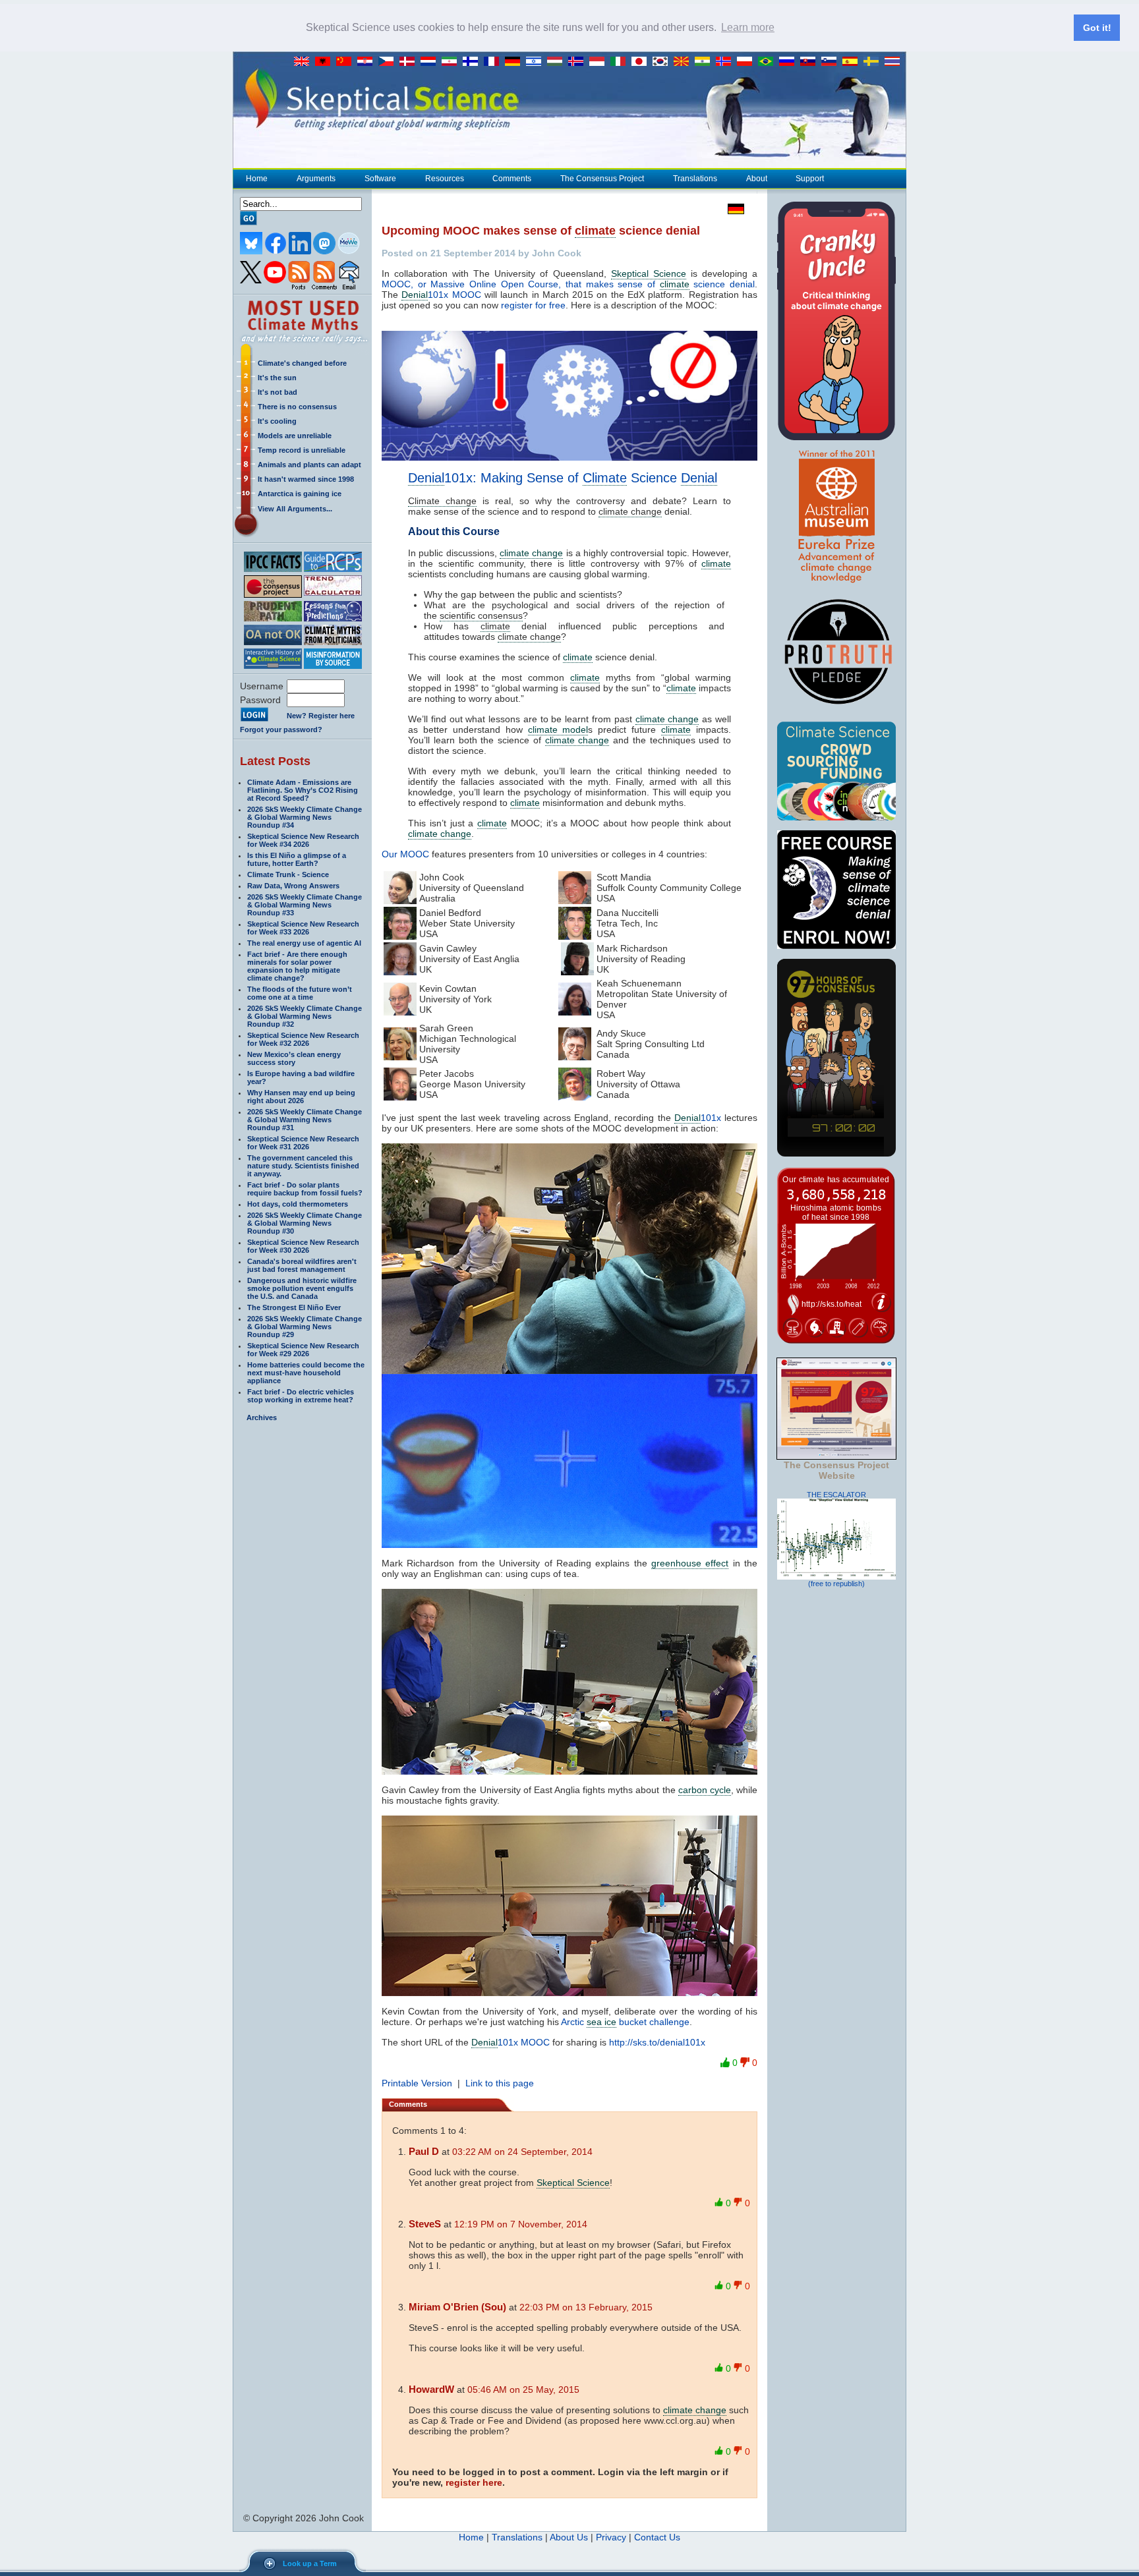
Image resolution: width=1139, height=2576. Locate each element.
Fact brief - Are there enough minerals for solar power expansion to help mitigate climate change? (297, 966)
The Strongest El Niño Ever (294, 1307)
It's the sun (277, 378)
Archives (262, 1417)
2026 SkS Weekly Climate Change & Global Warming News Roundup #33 (305, 905)
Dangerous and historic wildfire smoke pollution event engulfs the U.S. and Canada (302, 1288)
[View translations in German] (515, 62)
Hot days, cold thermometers (298, 1204)
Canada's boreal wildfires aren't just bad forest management (302, 1265)
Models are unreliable (295, 436)
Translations (695, 179)
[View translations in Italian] (621, 62)
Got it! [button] (1097, 28)
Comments (512, 179)
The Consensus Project (602, 179)
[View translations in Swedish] (874, 62)
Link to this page (500, 2083)
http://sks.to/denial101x (657, 2042)
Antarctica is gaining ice (300, 494)
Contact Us (657, 2537)
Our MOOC (405, 854)
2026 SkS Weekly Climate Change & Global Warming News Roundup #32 (305, 1016)
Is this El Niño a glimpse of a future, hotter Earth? (297, 859)
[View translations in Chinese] (347, 62)
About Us (569, 2537)
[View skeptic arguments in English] (305, 62)
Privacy (611, 2537)
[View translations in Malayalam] (705, 62)
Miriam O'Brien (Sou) (457, 2307)
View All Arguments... (295, 509)
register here (474, 2482)
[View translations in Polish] (747, 62)
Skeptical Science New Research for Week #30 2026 (303, 1246)
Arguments (316, 179)
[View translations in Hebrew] (537, 62)
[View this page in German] (733, 209)
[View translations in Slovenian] (832, 62)
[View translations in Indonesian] (600, 62)
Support (810, 179)
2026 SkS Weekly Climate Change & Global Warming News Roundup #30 (305, 1223)
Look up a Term (310, 2563)
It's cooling (277, 421)
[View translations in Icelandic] (579, 62)
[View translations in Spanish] (853, 62)
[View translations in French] (494, 62)
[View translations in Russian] (790, 62)
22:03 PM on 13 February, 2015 (586, 2307)
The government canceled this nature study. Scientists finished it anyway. (303, 1166)
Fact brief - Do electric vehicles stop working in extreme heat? (301, 1396)
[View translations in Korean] (663, 62)
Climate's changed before (302, 363)
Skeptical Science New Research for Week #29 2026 (303, 1350)
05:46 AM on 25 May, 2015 (523, 2390)
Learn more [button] (748, 27)
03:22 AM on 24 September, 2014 (522, 2152)
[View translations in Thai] (894, 62)
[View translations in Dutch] (431, 62)
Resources (445, 179)
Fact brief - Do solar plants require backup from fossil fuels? (305, 1189)
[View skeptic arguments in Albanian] (326, 62)
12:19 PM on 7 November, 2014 (521, 2224)
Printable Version (417, 2083)
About (757, 179)
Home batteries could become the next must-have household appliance (306, 1373)
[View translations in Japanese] (642, 62)
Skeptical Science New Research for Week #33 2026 (303, 928)
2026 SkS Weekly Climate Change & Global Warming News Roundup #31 (305, 1120)
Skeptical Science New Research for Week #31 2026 (303, 1143)
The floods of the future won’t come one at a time (300, 993)
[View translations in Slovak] (811, 62)
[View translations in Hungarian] (558, 62)
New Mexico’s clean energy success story (294, 1058)
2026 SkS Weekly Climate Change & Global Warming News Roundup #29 (305, 1327)
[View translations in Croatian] (368, 62)
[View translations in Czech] (389, 62)
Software (380, 179)
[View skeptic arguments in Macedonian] (684, 62)
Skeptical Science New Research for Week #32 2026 (303, 1039)
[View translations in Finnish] (473, 62)
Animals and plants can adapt (309, 465)
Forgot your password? (281, 730)
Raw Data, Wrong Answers (293, 886)
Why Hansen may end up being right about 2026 (301, 1097)
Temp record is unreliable (302, 450)
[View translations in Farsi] (452, 62)
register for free (533, 305)
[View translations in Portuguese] (769, 62)
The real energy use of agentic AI (304, 943)
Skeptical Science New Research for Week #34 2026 (303, 840)
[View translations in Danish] (410, 62)
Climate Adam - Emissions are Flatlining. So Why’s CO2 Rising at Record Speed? (303, 790)
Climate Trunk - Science (288, 874)
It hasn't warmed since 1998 (306, 479)
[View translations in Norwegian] (726, 62)
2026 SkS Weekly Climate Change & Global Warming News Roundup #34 (305, 817)
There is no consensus (297, 407)
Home (257, 179)
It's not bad (277, 392)
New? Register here (321, 716)
